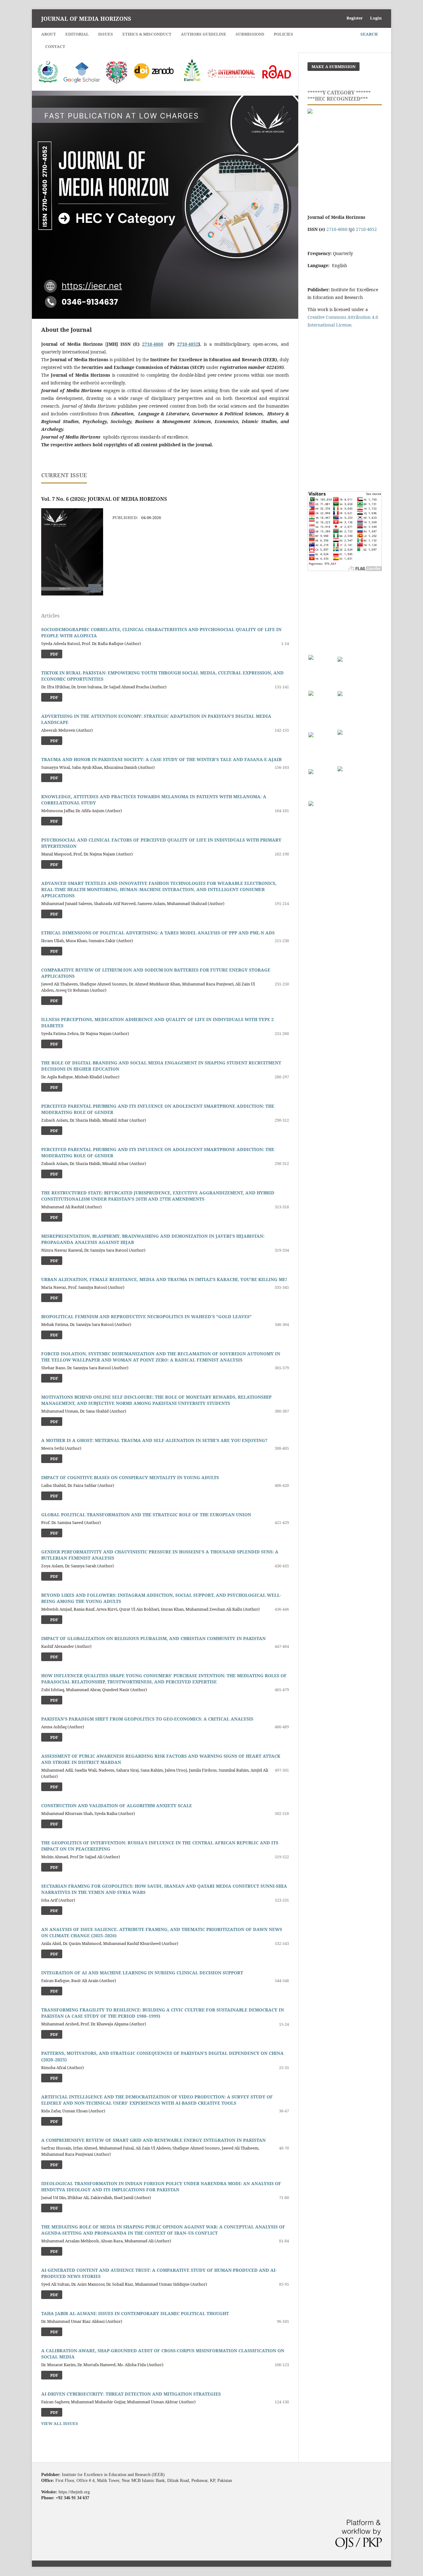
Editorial (77, 34)
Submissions (250, 34)
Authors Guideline (204, 34)
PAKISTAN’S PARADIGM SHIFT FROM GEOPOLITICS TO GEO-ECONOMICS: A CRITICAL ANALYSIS (147, 1719)
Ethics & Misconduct (147, 34)
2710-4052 (188, 344)
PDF (54, 778)
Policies (283, 34)
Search (369, 34)
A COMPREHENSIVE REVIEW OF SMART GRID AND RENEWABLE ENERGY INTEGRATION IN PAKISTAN (153, 2140)
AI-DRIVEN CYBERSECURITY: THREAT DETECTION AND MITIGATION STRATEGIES (131, 2394)
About (49, 34)
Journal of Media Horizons (86, 19)
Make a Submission (334, 67)
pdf (54, 1261)
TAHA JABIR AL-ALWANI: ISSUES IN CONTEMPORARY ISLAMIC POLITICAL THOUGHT (135, 2313)
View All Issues (60, 2423)
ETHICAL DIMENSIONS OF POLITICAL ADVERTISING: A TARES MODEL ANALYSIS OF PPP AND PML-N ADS (158, 933)
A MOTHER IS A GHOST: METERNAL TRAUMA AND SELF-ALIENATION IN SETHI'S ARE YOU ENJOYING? (154, 1440)
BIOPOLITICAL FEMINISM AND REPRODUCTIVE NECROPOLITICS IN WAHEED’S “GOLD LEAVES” (146, 1316)
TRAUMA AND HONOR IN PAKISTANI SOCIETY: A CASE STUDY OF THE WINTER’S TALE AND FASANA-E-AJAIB (161, 759)
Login (376, 18)
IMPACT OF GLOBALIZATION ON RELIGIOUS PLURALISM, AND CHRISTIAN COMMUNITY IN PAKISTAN (153, 1638)
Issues (106, 34)
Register (355, 18)
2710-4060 (153, 344)
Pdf (54, 654)
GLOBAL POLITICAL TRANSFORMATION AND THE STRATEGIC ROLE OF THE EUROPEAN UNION (146, 1515)
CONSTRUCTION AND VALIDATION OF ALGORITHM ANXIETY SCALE (117, 1805)
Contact (55, 46)
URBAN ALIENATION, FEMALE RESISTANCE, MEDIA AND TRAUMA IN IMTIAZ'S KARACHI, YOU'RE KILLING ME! (164, 1279)
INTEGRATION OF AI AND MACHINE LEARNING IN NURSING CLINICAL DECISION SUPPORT (142, 1973)
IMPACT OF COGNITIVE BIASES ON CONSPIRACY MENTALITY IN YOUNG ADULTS (130, 1477)
